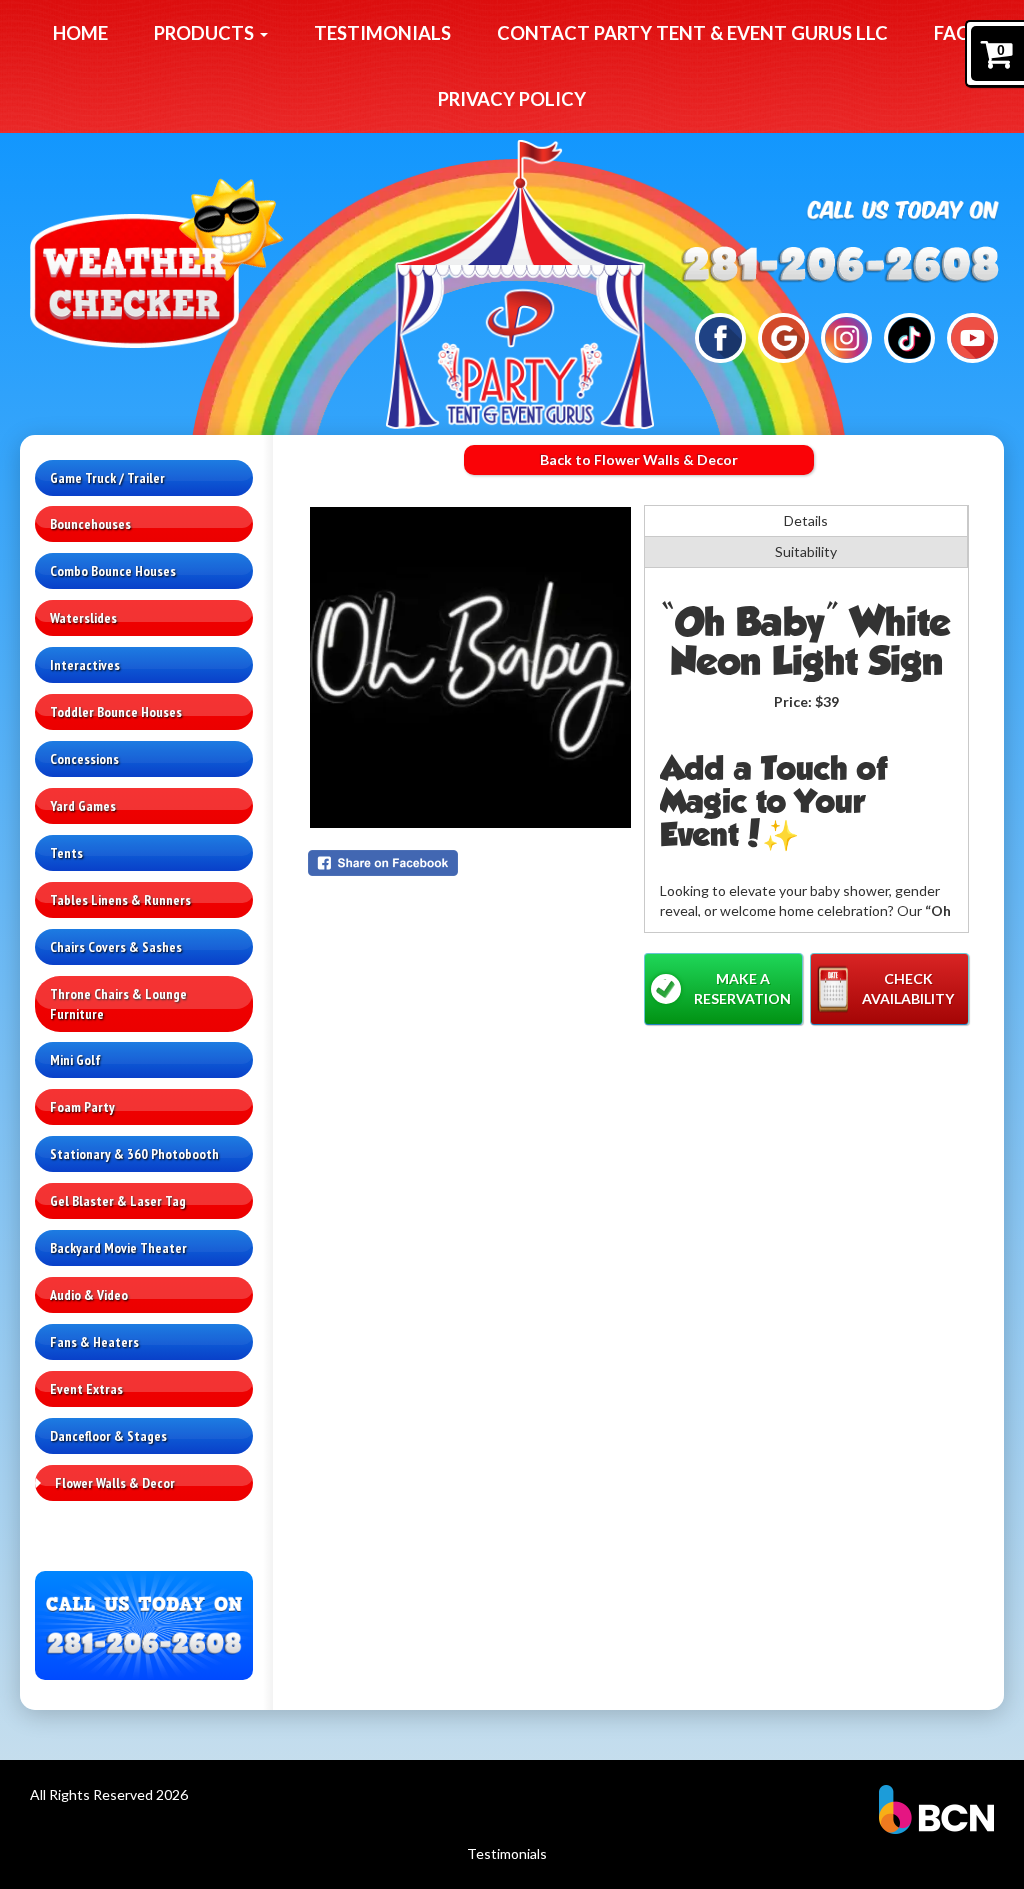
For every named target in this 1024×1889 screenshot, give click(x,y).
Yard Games (83, 806)
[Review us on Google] (783, 336)
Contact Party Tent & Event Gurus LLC (692, 33)
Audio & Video (89, 1295)
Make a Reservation (742, 988)
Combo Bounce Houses (113, 571)
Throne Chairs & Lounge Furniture (118, 1004)
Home (80, 33)
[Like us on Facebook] (720, 336)
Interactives (85, 665)
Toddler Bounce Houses (116, 712)
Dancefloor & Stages (108, 1436)
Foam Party (82, 1107)
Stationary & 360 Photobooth (134, 1154)
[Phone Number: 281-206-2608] (840, 263)
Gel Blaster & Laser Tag (118, 1201)
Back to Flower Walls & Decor (639, 459)
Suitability (806, 551)
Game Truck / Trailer (107, 478)
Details (806, 520)
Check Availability (908, 988)
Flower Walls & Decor (115, 1483)
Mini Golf (75, 1060)
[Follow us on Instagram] (846, 336)
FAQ (952, 33)
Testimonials (382, 33)
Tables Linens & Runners (120, 900)
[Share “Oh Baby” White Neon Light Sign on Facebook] (470, 863)
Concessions (84, 759)
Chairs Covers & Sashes (116, 947)
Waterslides (83, 618)
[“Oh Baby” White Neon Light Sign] (470, 667)
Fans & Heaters (94, 1342)
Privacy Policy (512, 99)
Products (206, 33)
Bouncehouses (90, 524)
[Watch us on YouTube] (972, 336)
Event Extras (86, 1389)
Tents (66, 853)
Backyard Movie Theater (118, 1248)
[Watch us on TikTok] (909, 336)
